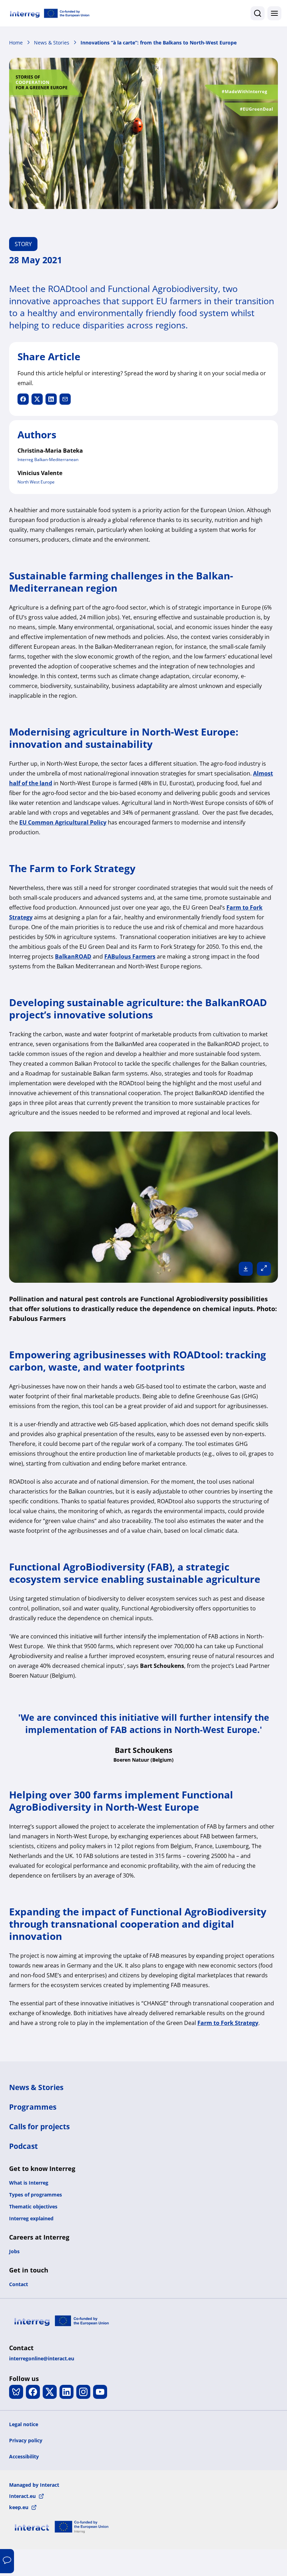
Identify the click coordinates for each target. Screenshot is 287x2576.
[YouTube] (100, 2392)
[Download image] (246, 1269)
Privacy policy (26, 2440)
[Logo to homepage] (50, 13)
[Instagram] (83, 2392)
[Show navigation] (274, 13)
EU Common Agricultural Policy (63, 822)
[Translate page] (7, 2561)
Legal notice (24, 2424)
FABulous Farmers (130, 956)
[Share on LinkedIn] (51, 399)
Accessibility (24, 2456)
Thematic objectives (33, 2206)
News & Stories (52, 43)
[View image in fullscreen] (264, 1269)
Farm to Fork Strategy (228, 2023)
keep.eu (19, 2507)
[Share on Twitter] (37, 399)
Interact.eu (22, 2496)
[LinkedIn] (66, 2392)
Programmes (33, 2107)
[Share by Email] (65, 399)
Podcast (23, 2146)
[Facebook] (33, 2392)
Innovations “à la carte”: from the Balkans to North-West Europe (159, 43)
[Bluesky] (16, 2392)
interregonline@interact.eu (42, 2358)
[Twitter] (50, 2392)
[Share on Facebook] (23, 399)
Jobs (14, 2251)
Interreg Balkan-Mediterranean (48, 459)
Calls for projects (39, 2126)
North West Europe (36, 482)
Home (16, 43)
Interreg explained (31, 2218)
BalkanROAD (73, 956)
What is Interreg (29, 2183)
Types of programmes (36, 2195)
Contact (19, 2284)
